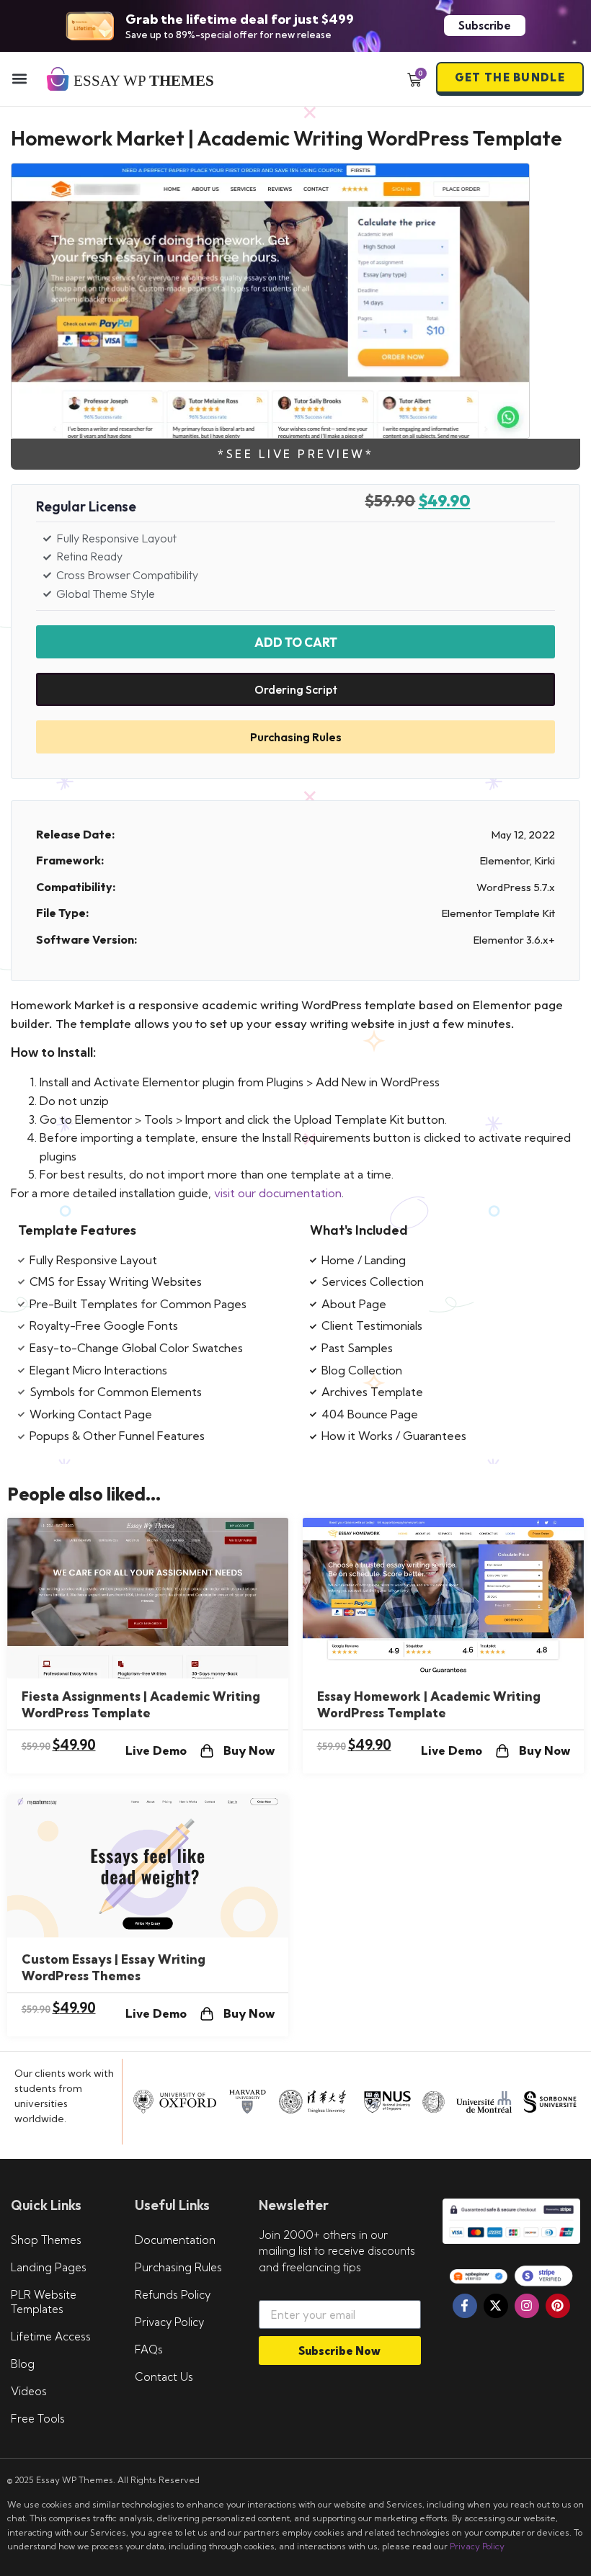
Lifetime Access (51, 2336)
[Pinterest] (558, 2306)
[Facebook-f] (465, 2306)
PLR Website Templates (44, 2302)
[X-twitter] (496, 2306)
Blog (23, 2364)
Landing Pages (49, 2267)
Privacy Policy (169, 2322)
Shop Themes (46, 2240)
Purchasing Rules (178, 2267)
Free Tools (38, 2419)
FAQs (149, 2349)
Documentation (175, 2240)
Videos (29, 2391)
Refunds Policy (173, 2295)
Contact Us (164, 2377)
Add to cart (296, 642)
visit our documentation (278, 1193)
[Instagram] (527, 2306)
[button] (19, 79)
